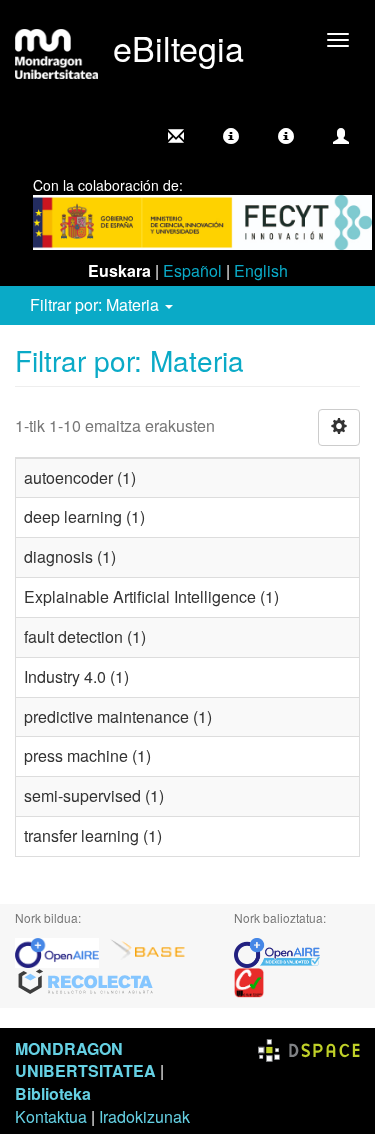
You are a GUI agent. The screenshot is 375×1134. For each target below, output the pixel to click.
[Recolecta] (86, 980)
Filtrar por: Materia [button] (96, 304)
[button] (231, 136)
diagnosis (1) (70, 556)
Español (192, 270)
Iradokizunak (144, 1116)
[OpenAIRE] (62, 950)
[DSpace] (309, 1048)
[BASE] (148, 950)
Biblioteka (53, 1093)
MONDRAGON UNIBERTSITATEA (85, 1060)
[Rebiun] (249, 980)
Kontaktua (51, 1116)
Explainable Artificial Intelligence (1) (151, 596)
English (261, 270)
